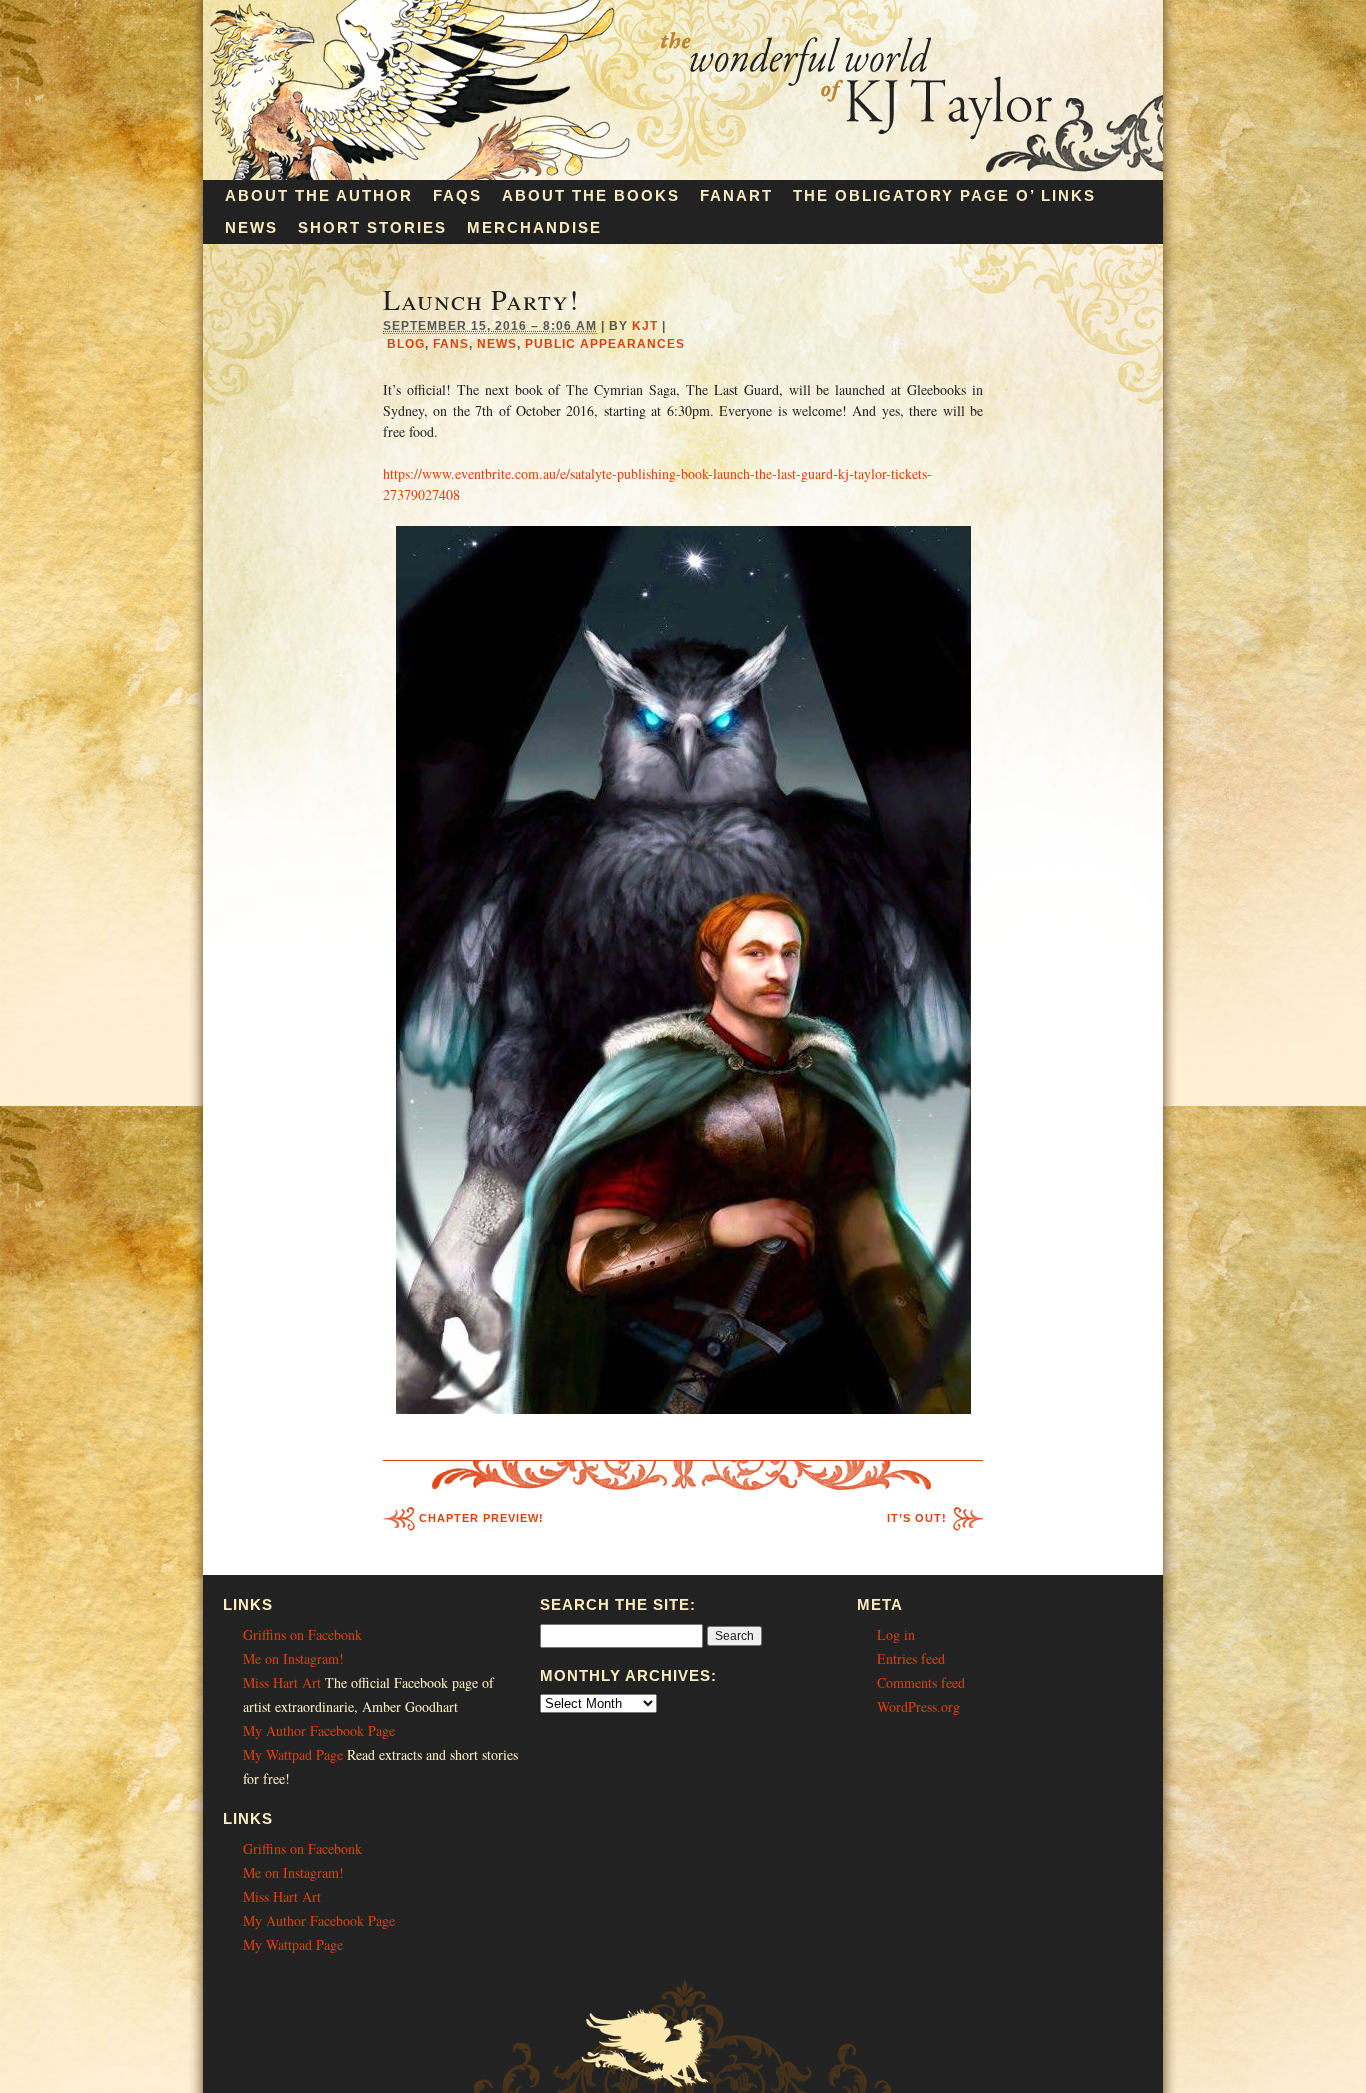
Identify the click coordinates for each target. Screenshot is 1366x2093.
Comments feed (921, 1682)
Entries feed (911, 1658)
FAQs (457, 195)
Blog (406, 344)
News (251, 227)
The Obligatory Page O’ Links (944, 195)
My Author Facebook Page (319, 1730)
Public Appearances (605, 344)
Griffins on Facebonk (302, 1634)
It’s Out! (917, 1518)
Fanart (736, 195)
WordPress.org (918, 1706)
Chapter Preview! (481, 1518)
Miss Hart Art (282, 1682)
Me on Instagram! (293, 1658)
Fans (451, 344)
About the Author (319, 195)
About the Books (591, 195)
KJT (645, 326)
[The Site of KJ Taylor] (683, 174)
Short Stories (372, 227)
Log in (896, 1634)
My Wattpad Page (293, 1754)
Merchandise (534, 227)
